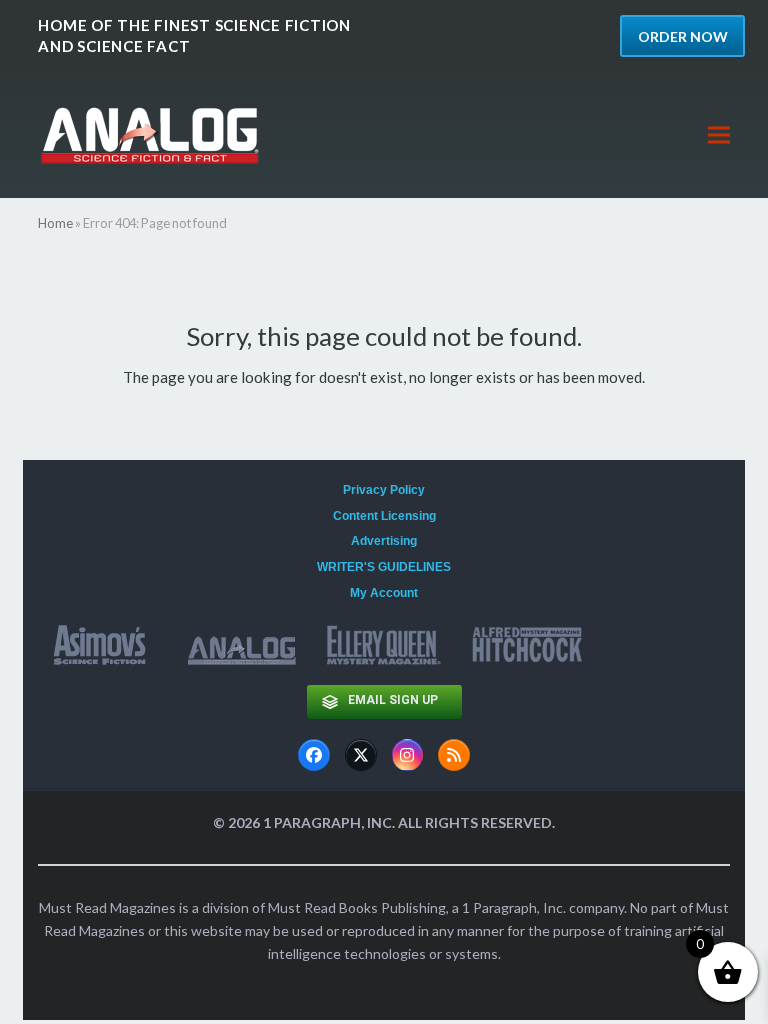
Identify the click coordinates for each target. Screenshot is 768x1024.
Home (55, 223)
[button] (719, 135)
